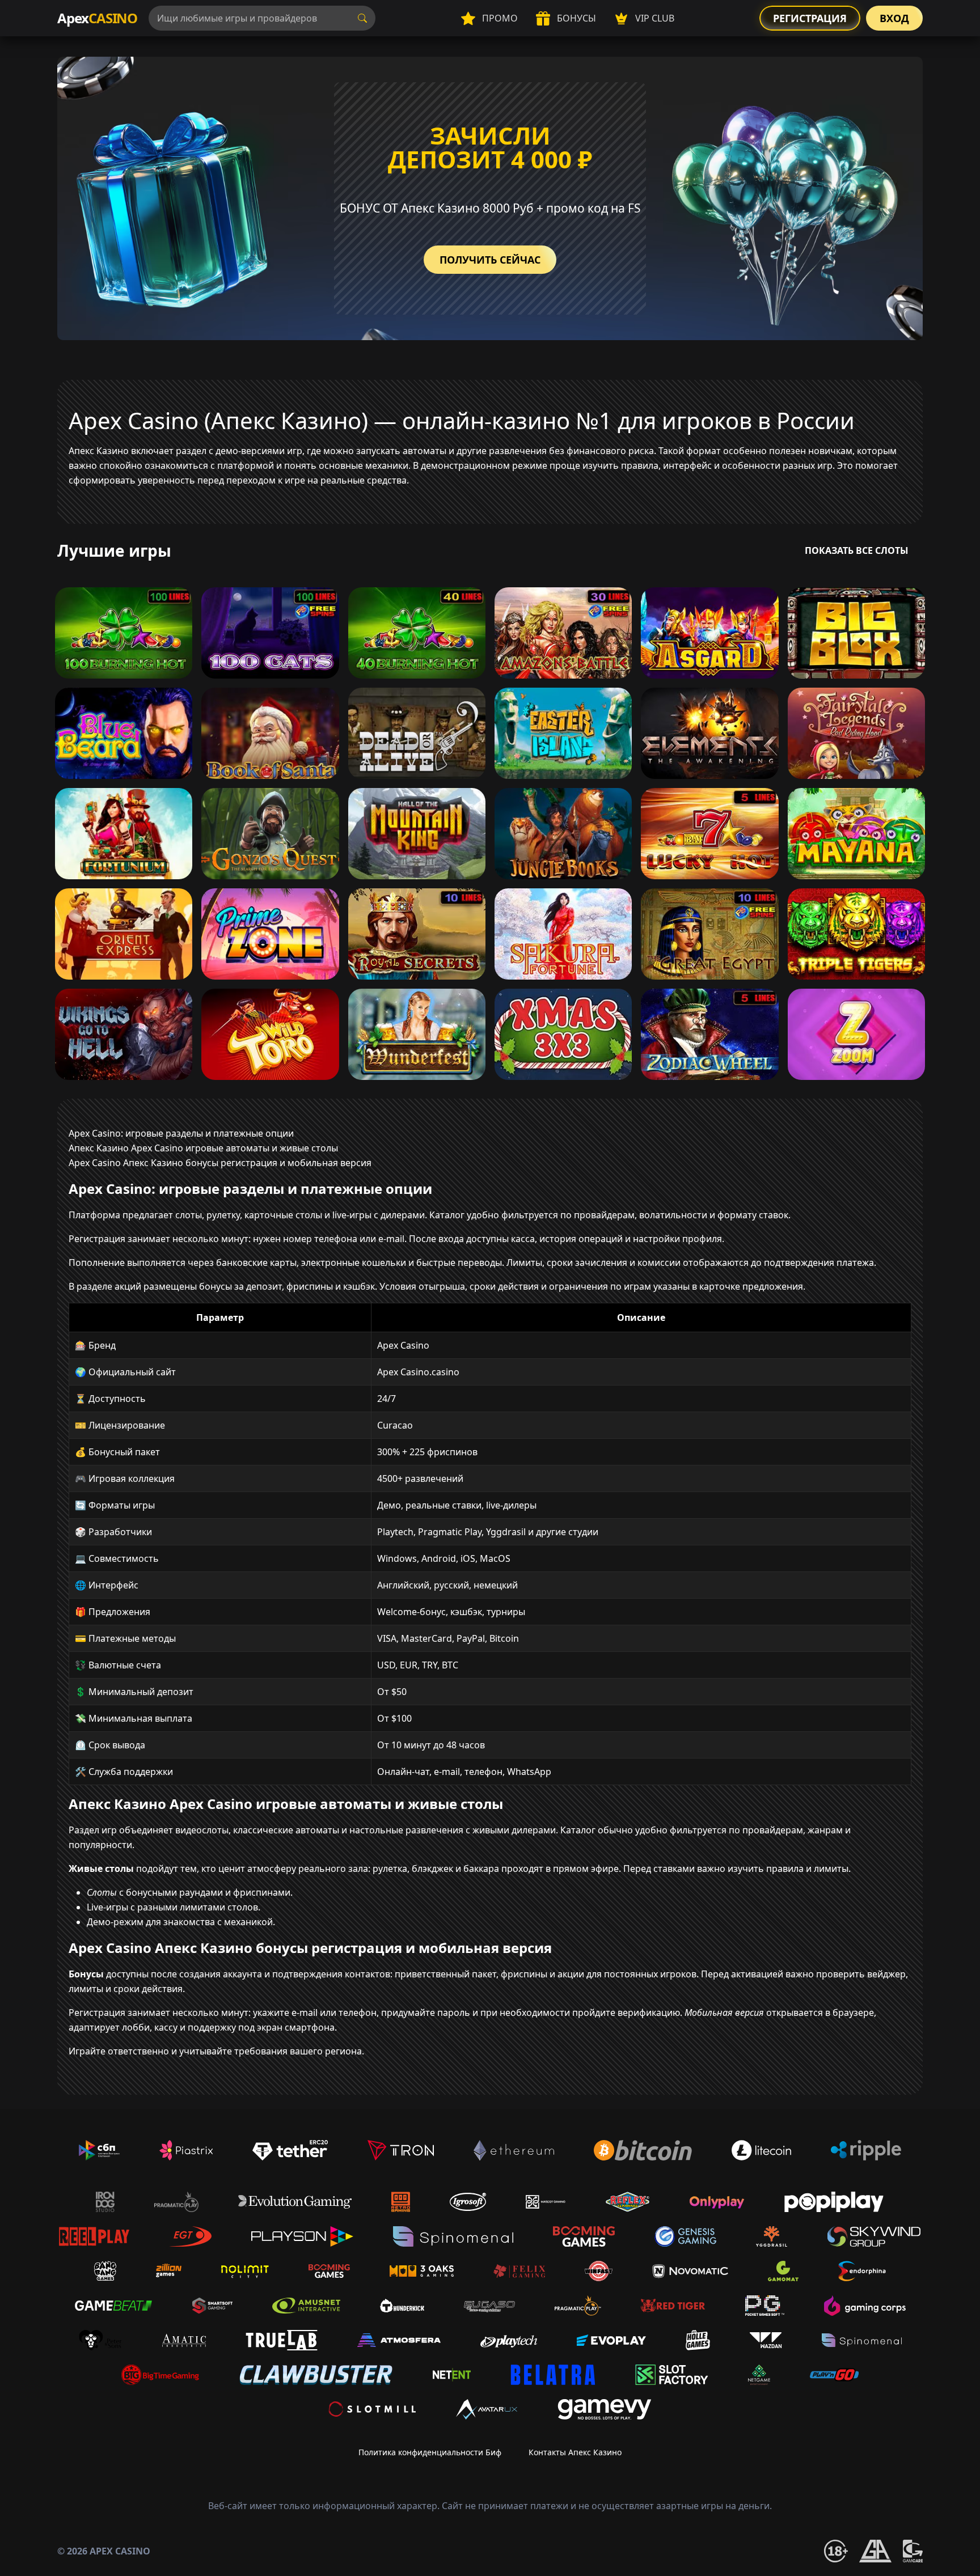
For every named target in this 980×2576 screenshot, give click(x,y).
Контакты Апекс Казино (575, 2452)
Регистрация (810, 18)
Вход (894, 18)
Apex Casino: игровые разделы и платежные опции (181, 1133)
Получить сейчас (490, 260)
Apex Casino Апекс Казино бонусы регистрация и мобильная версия (220, 1163)
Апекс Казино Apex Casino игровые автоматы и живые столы (203, 1148)
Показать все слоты (857, 550)
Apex (97, 18)
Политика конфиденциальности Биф (430, 2452)
